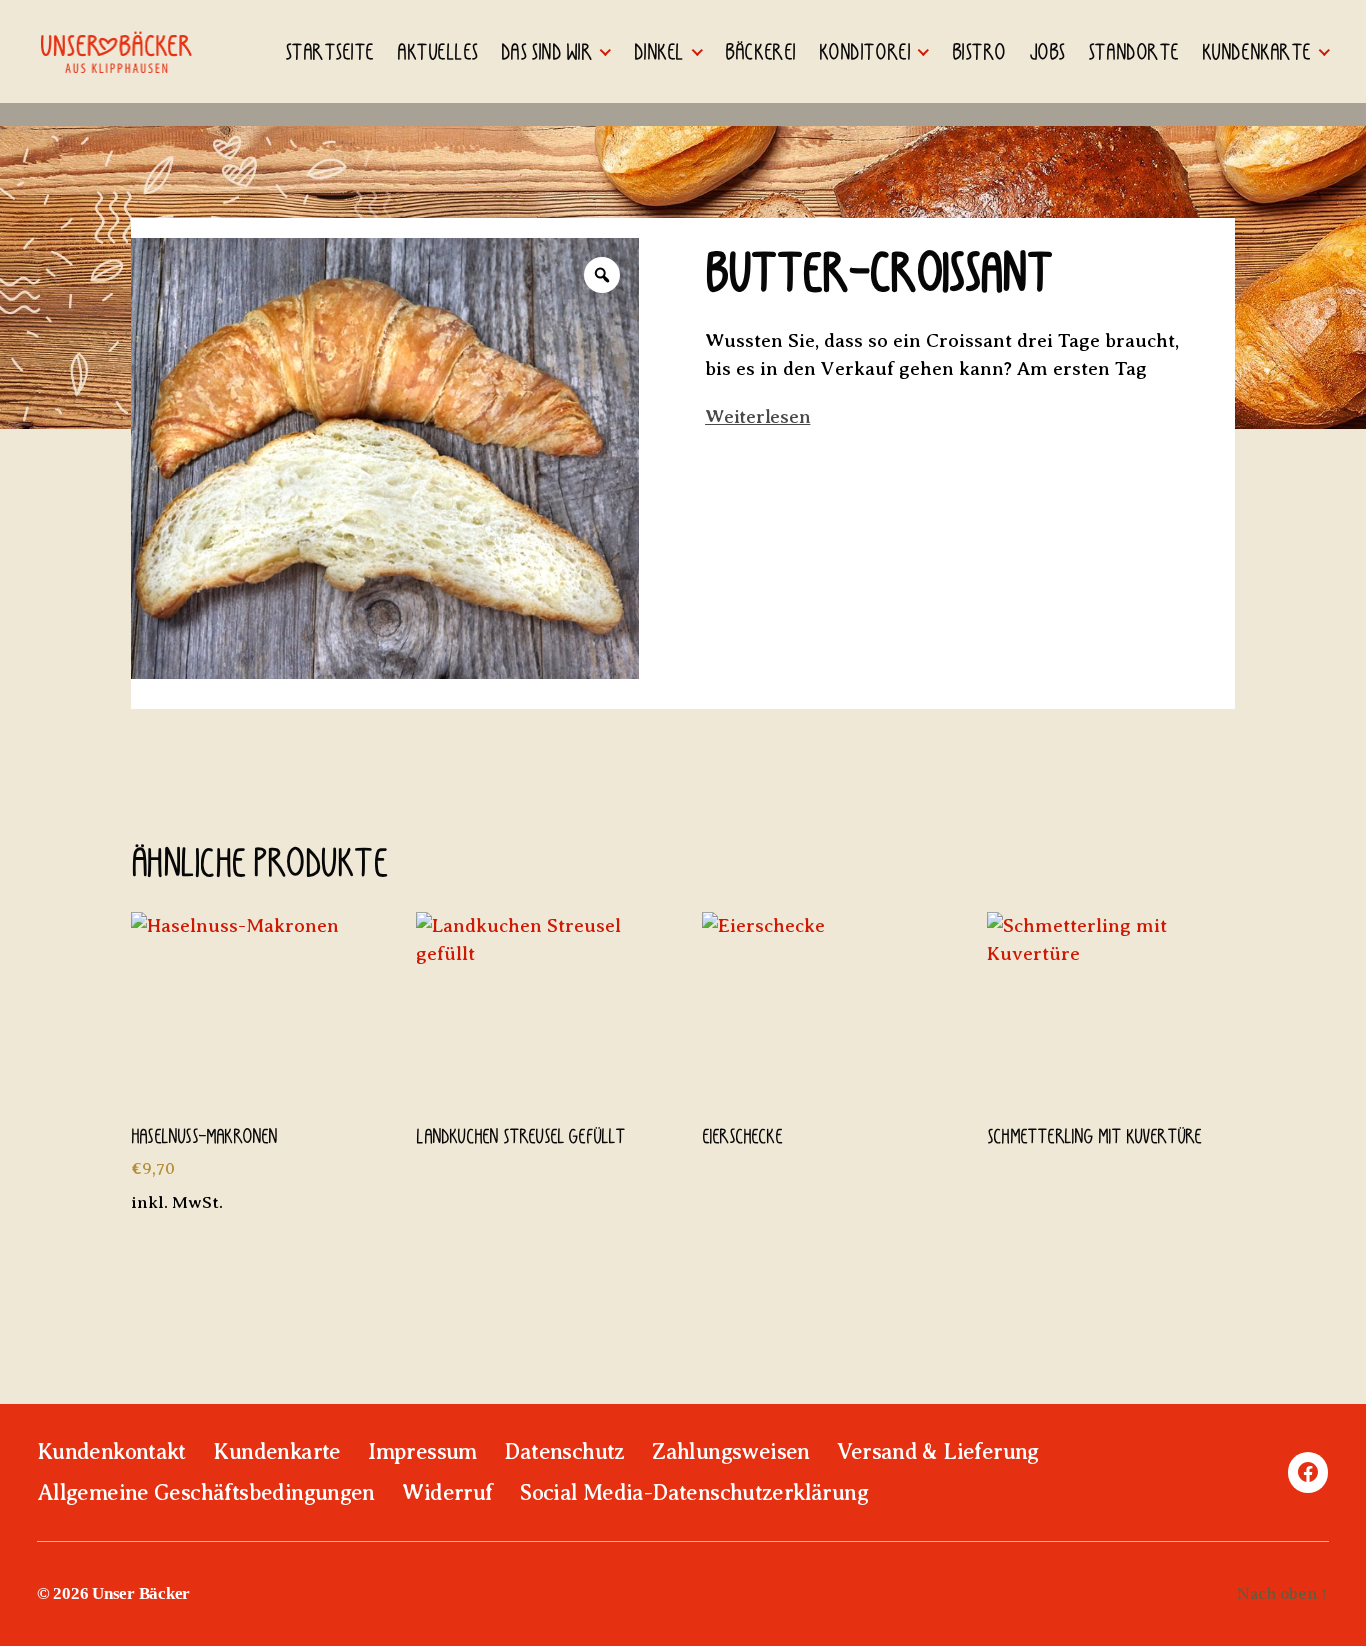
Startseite (329, 50)
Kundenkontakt (111, 1451)
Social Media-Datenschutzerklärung (694, 1492)
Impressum (422, 1451)
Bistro (979, 50)
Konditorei (864, 50)
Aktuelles (437, 50)
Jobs (1047, 50)
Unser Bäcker (141, 1593)
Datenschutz (564, 1451)
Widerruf (447, 1492)
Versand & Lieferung (937, 1451)
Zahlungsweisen (730, 1451)
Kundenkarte (1256, 50)
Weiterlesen (757, 416)
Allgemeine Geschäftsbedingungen (206, 1492)
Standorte (1133, 50)
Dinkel (659, 50)
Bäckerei (760, 50)
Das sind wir (547, 50)
